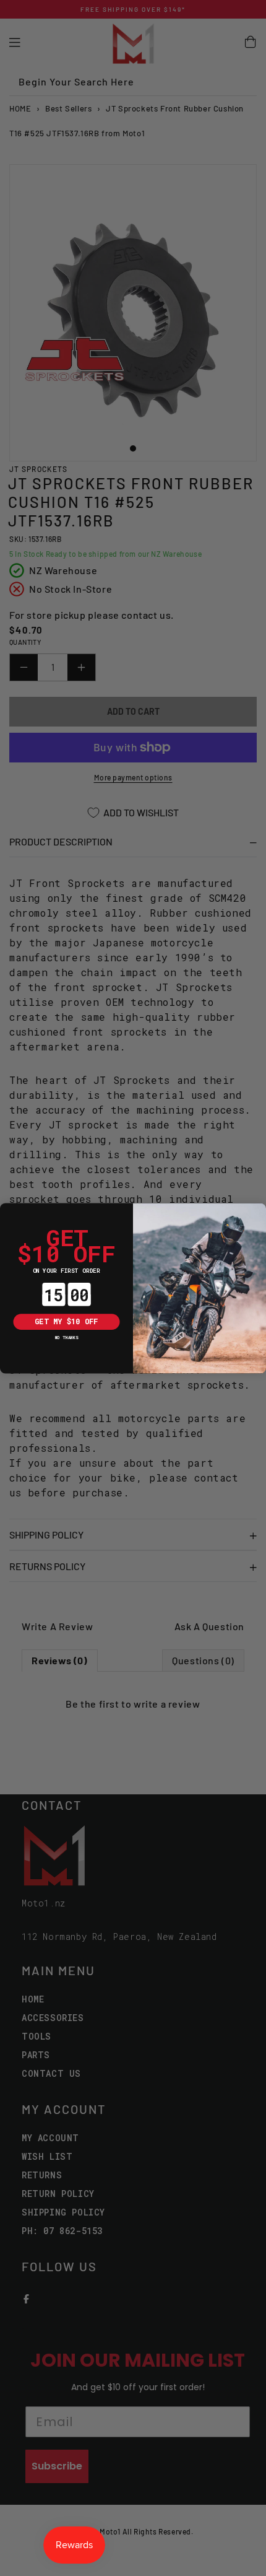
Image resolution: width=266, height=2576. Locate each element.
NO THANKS (67, 1337)
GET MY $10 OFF (66, 1321)
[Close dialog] (8, 1211)
